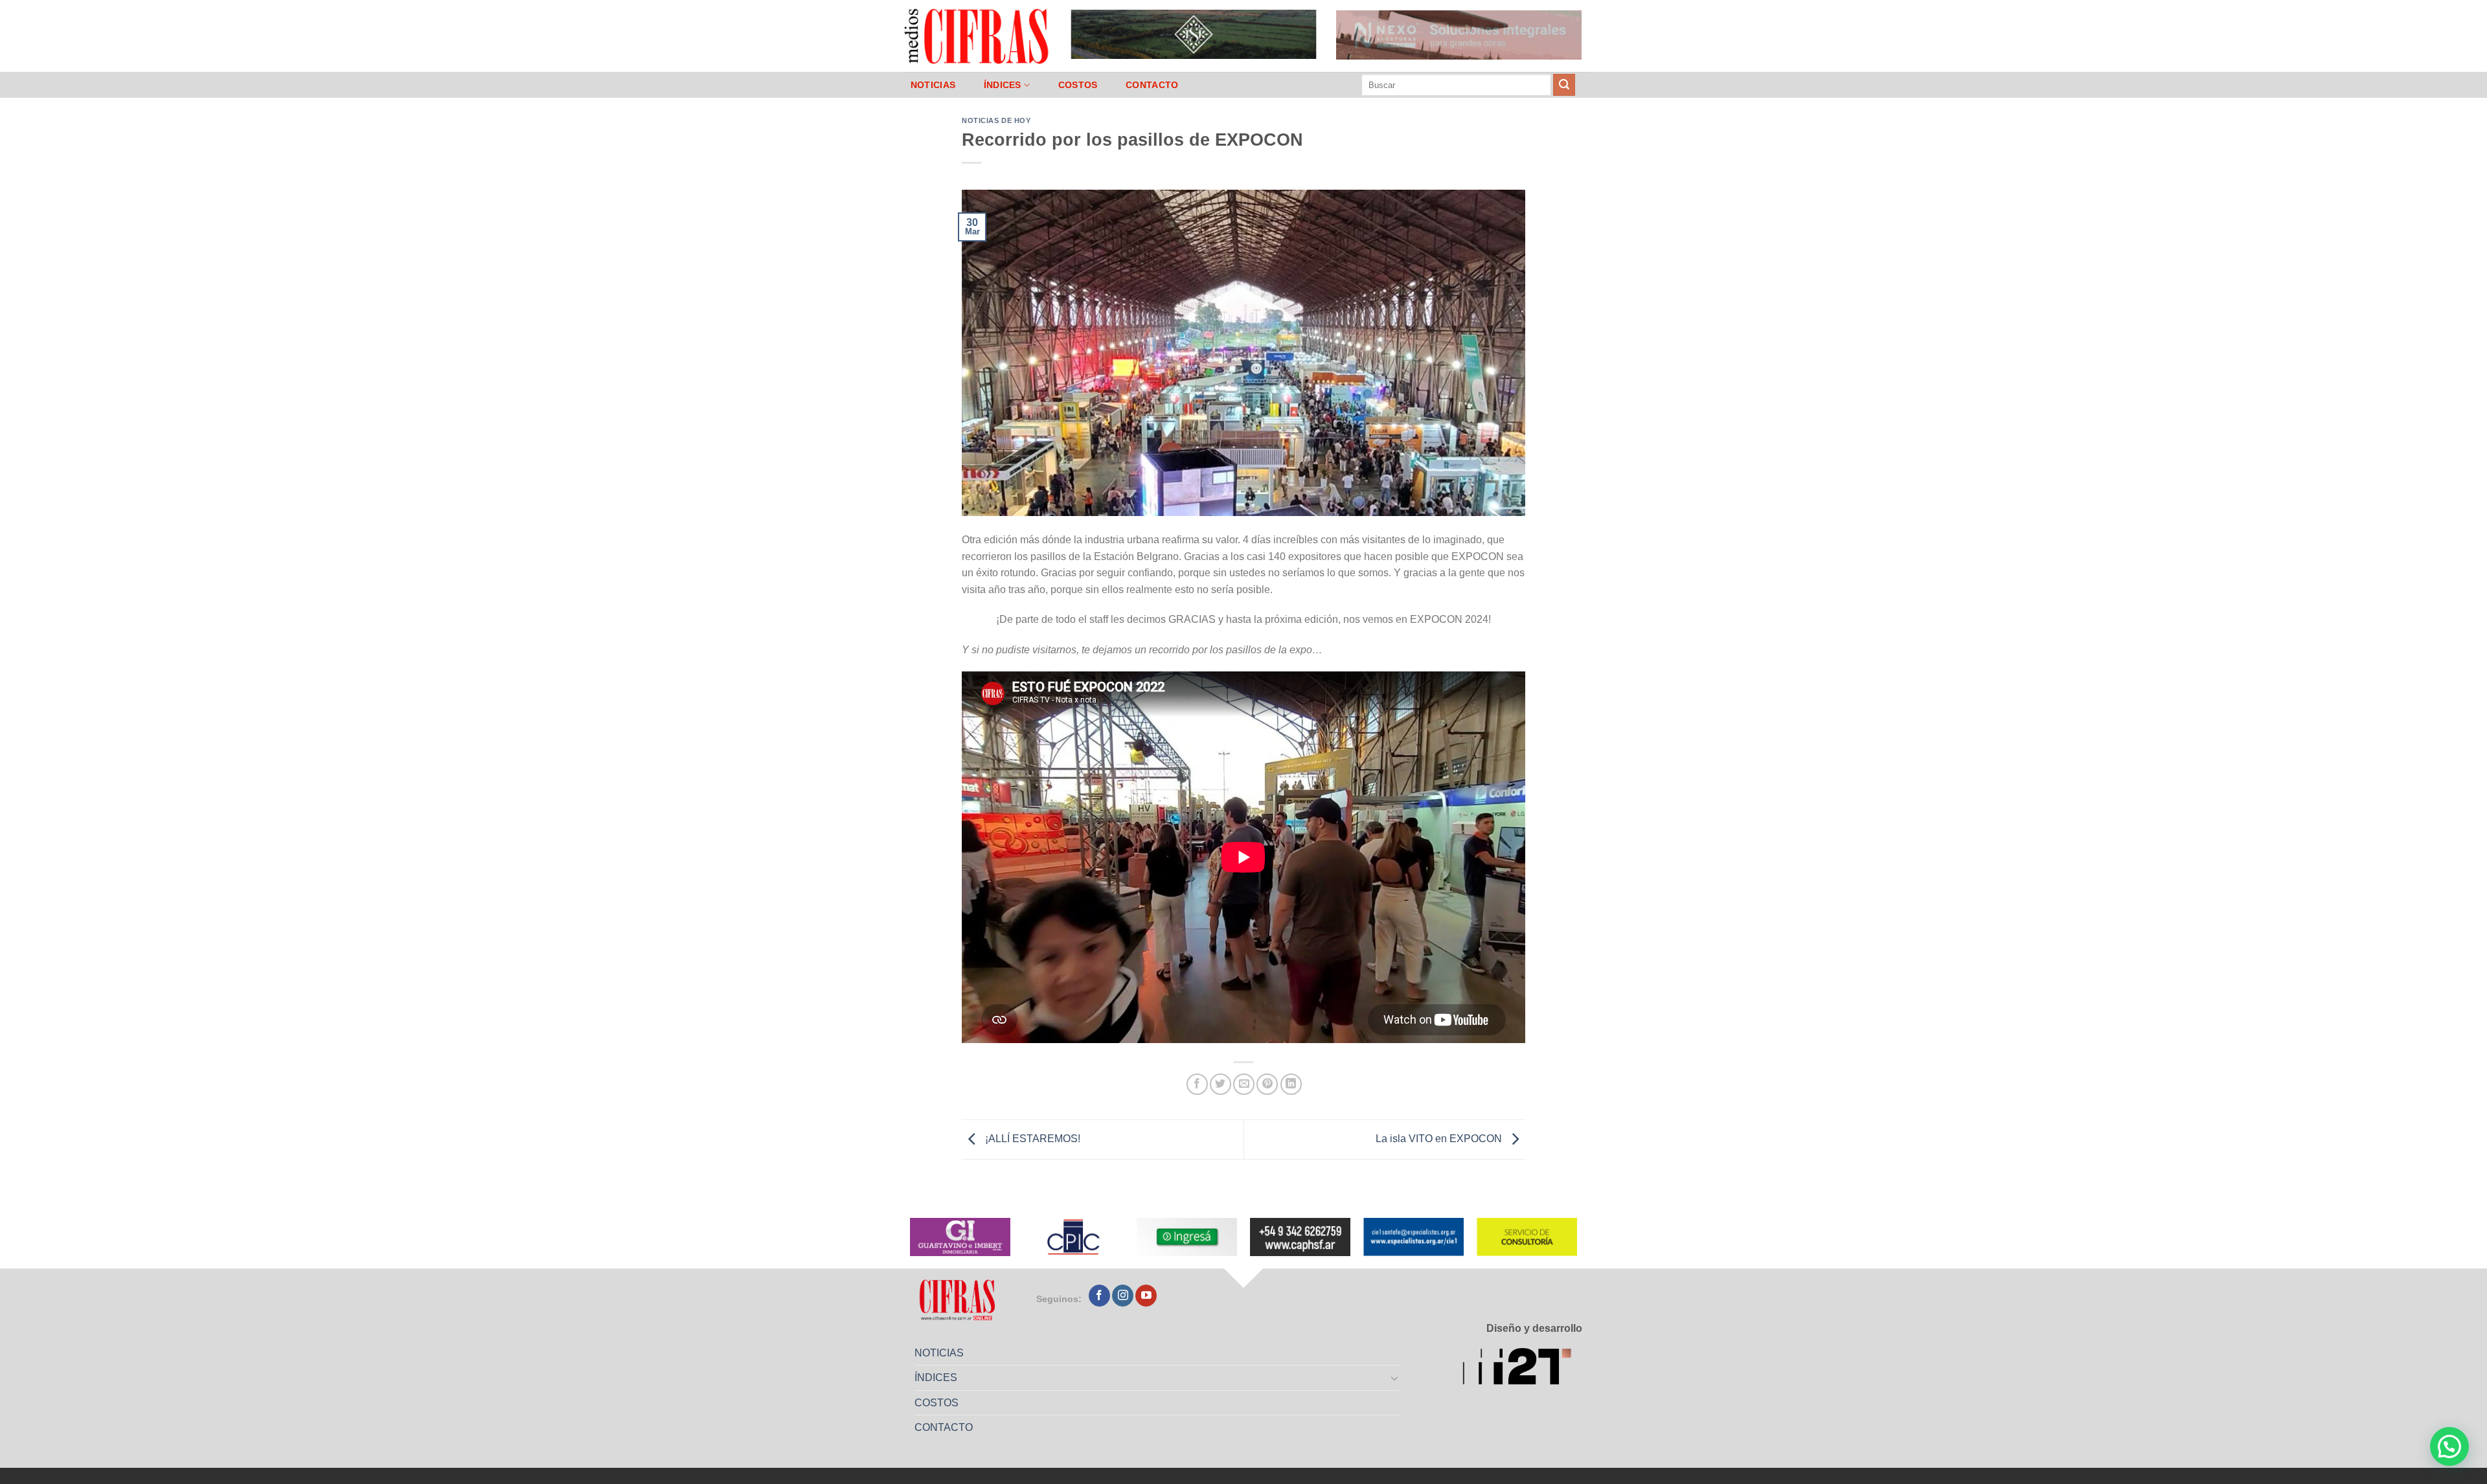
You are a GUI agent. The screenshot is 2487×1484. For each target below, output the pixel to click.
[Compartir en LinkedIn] (1291, 1084)
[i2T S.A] (1522, 1368)
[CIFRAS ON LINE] (977, 36)
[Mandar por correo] (1244, 1084)
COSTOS (1078, 85)
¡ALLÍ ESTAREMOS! (1031, 1139)
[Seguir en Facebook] (1099, 1296)
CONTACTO (1152, 85)
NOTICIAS (933, 85)
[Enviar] (1564, 85)
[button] (2449, 1446)
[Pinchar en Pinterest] (1267, 1084)
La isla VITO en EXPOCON (1440, 1139)
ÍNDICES (1003, 85)
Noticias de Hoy (996, 120)
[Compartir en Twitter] (1221, 1084)
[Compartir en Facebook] (1197, 1084)
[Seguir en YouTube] (1146, 1296)
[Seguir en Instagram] (1123, 1296)
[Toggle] (1395, 1378)
